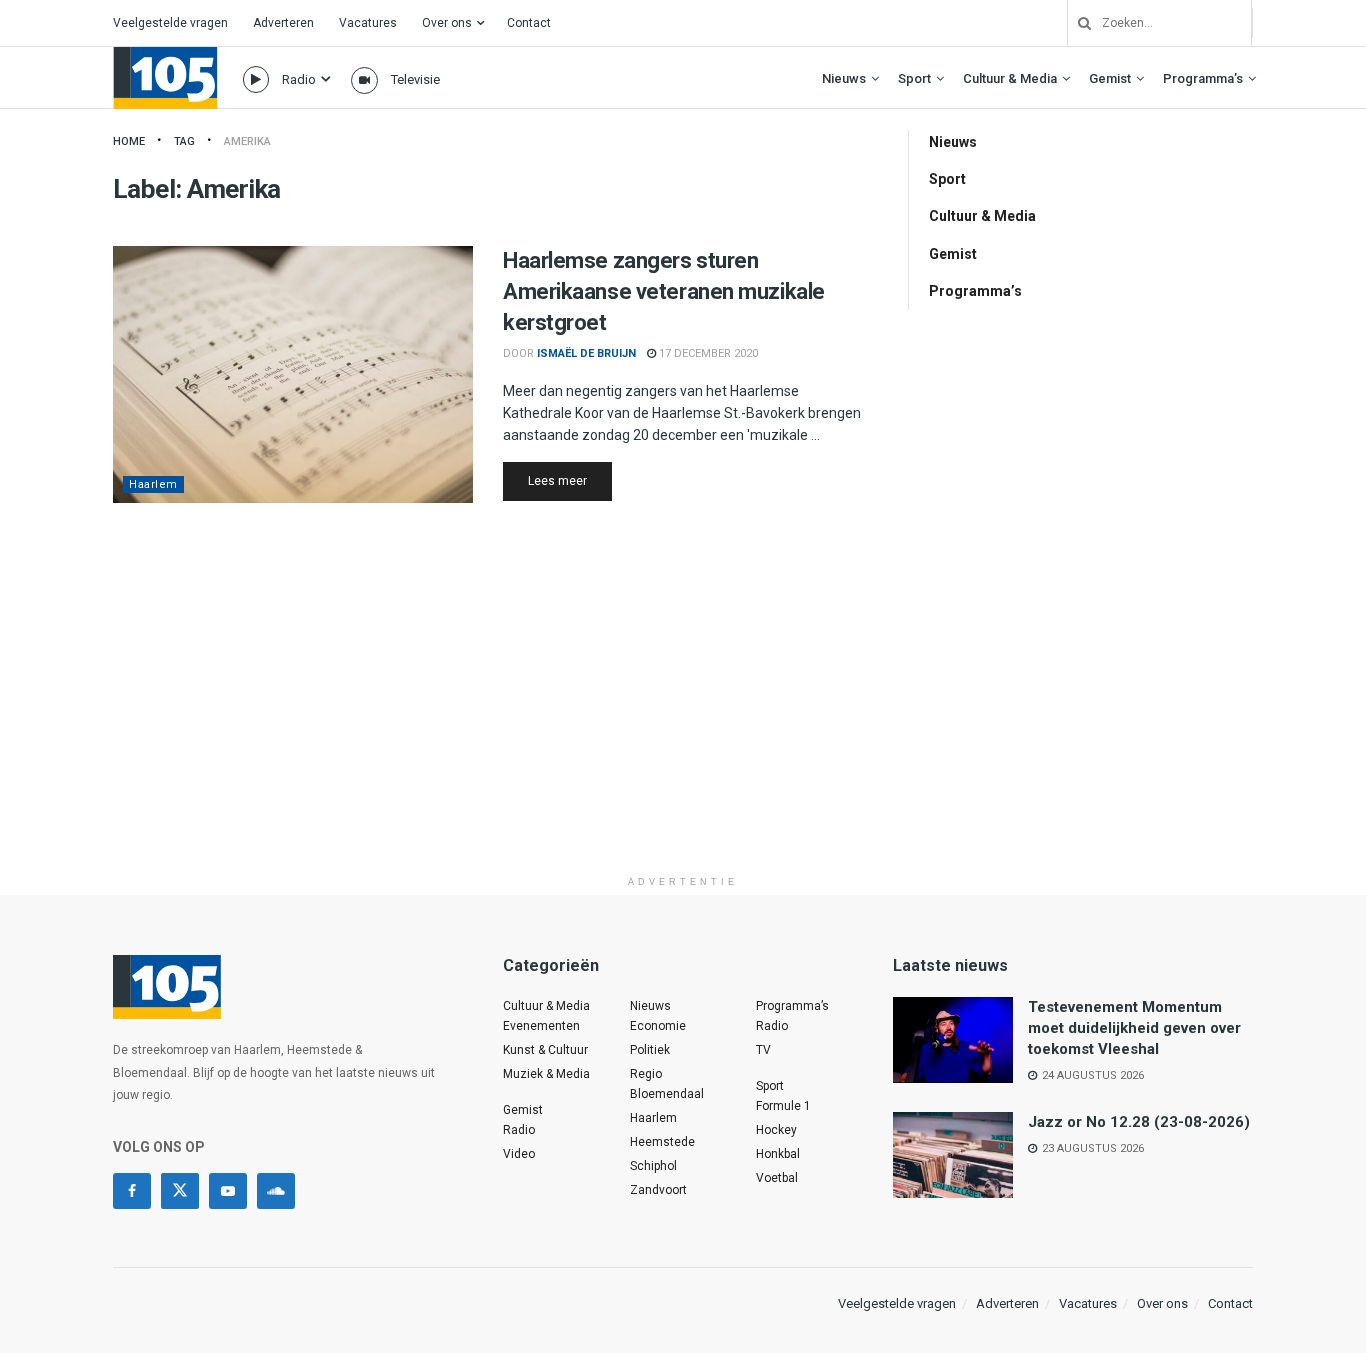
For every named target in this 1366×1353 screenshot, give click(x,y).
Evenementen (541, 1026)
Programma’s (1203, 78)
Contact (529, 23)
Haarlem (153, 484)
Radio (299, 79)
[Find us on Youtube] (228, 1191)
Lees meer (570, 480)
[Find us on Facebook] (132, 1191)
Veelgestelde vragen (170, 23)
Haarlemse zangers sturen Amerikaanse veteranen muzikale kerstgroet (664, 291)
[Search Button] (1077, 23)
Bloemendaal (667, 1094)
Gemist (1110, 78)
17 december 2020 (707, 353)
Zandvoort (658, 1190)
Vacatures (368, 23)
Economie (658, 1026)
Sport (914, 78)
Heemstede (662, 1142)
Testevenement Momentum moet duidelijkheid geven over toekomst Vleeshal (1134, 1028)
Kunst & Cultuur (545, 1050)
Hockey (776, 1130)
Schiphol (653, 1166)
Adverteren (283, 23)
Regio (646, 1074)
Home (129, 141)
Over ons (447, 23)
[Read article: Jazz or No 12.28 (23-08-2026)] (953, 1155)
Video (519, 1154)
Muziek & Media (546, 1074)
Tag (184, 141)
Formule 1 (783, 1106)
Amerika (247, 141)
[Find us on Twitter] (180, 1191)
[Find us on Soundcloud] (276, 1191)
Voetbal (777, 1178)
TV (763, 1050)
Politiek (650, 1050)
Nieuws (844, 78)
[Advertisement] (683, 726)
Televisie (415, 79)
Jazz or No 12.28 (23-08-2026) (1139, 1122)
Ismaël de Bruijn (586, 353)
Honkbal (778, 1154)
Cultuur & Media (1010, 78)
